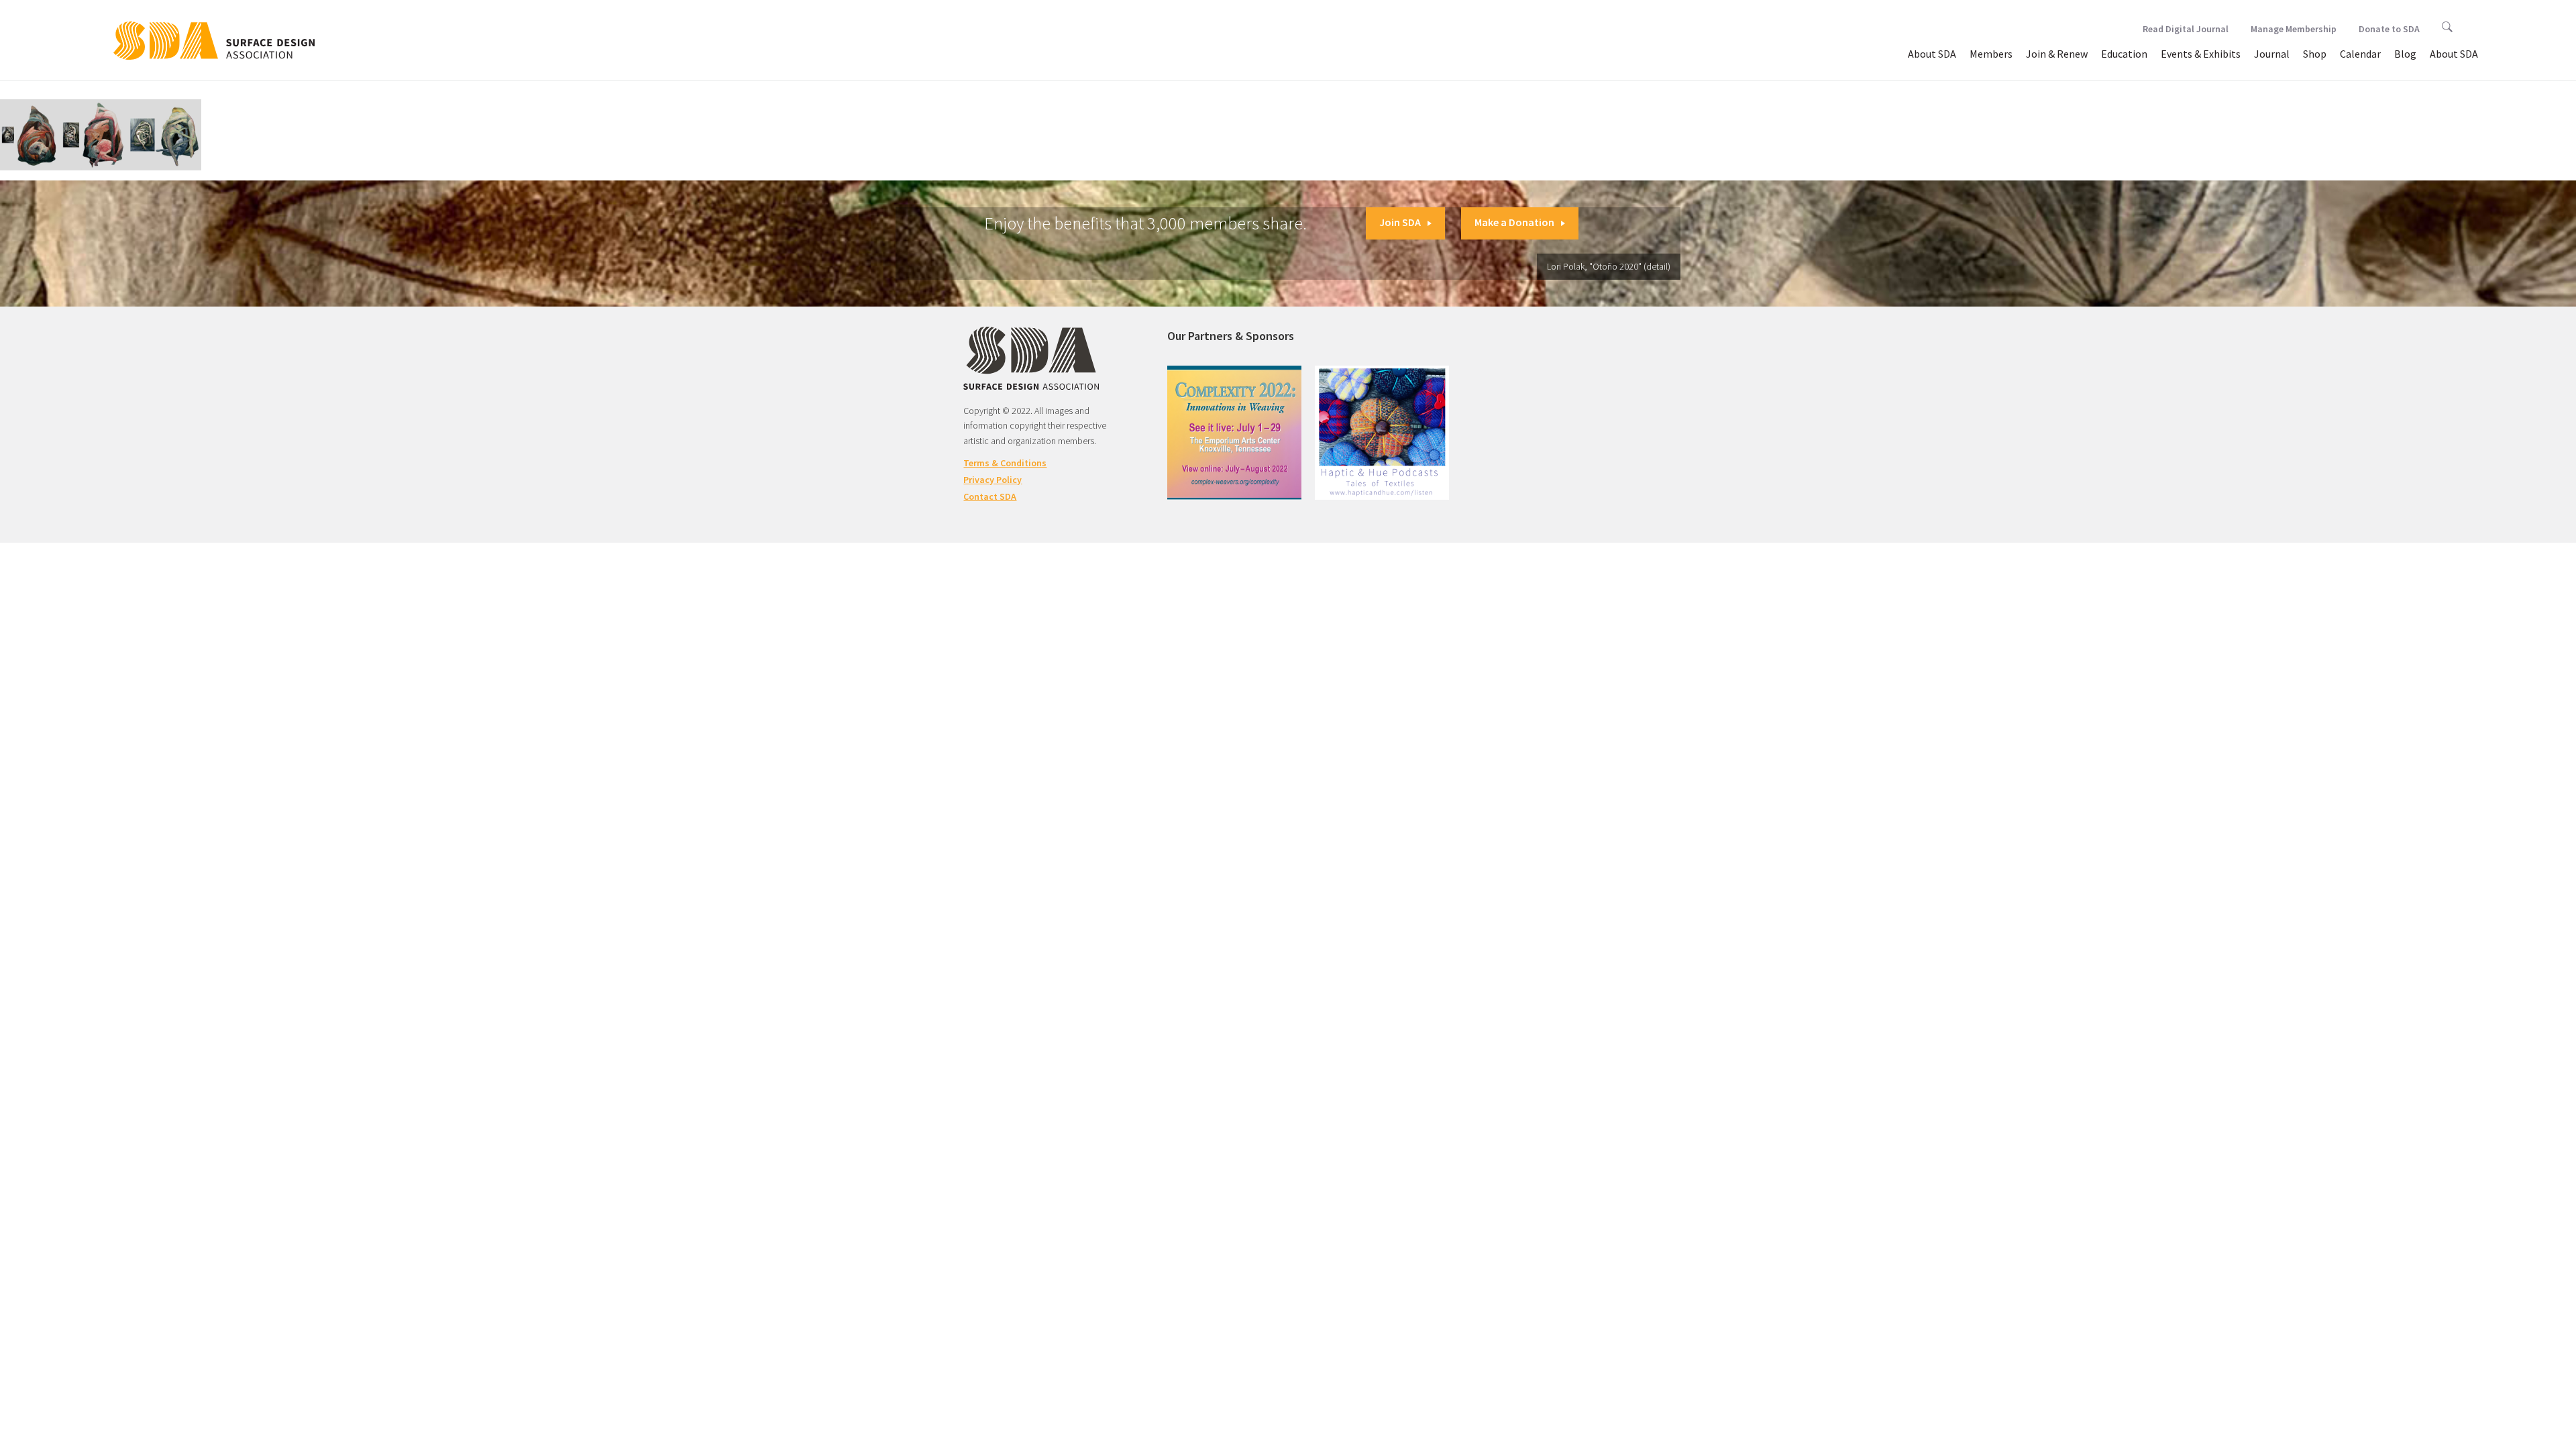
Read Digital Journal (2186, 29)
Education (2124, 54)
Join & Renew (2057, 54)
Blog (2405, 54)
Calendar (2360, 54)
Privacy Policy (992, 480)
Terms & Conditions (1005, 463)
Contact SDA (990, 496)
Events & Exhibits (2201, 54)
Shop (2315, 54)
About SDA (1932, 54)
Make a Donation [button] (1514, 222)
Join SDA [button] (1400, 222)
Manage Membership (2294, 29)
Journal (2272, 54)
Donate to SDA (2389, 29)
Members (1991, 54)
